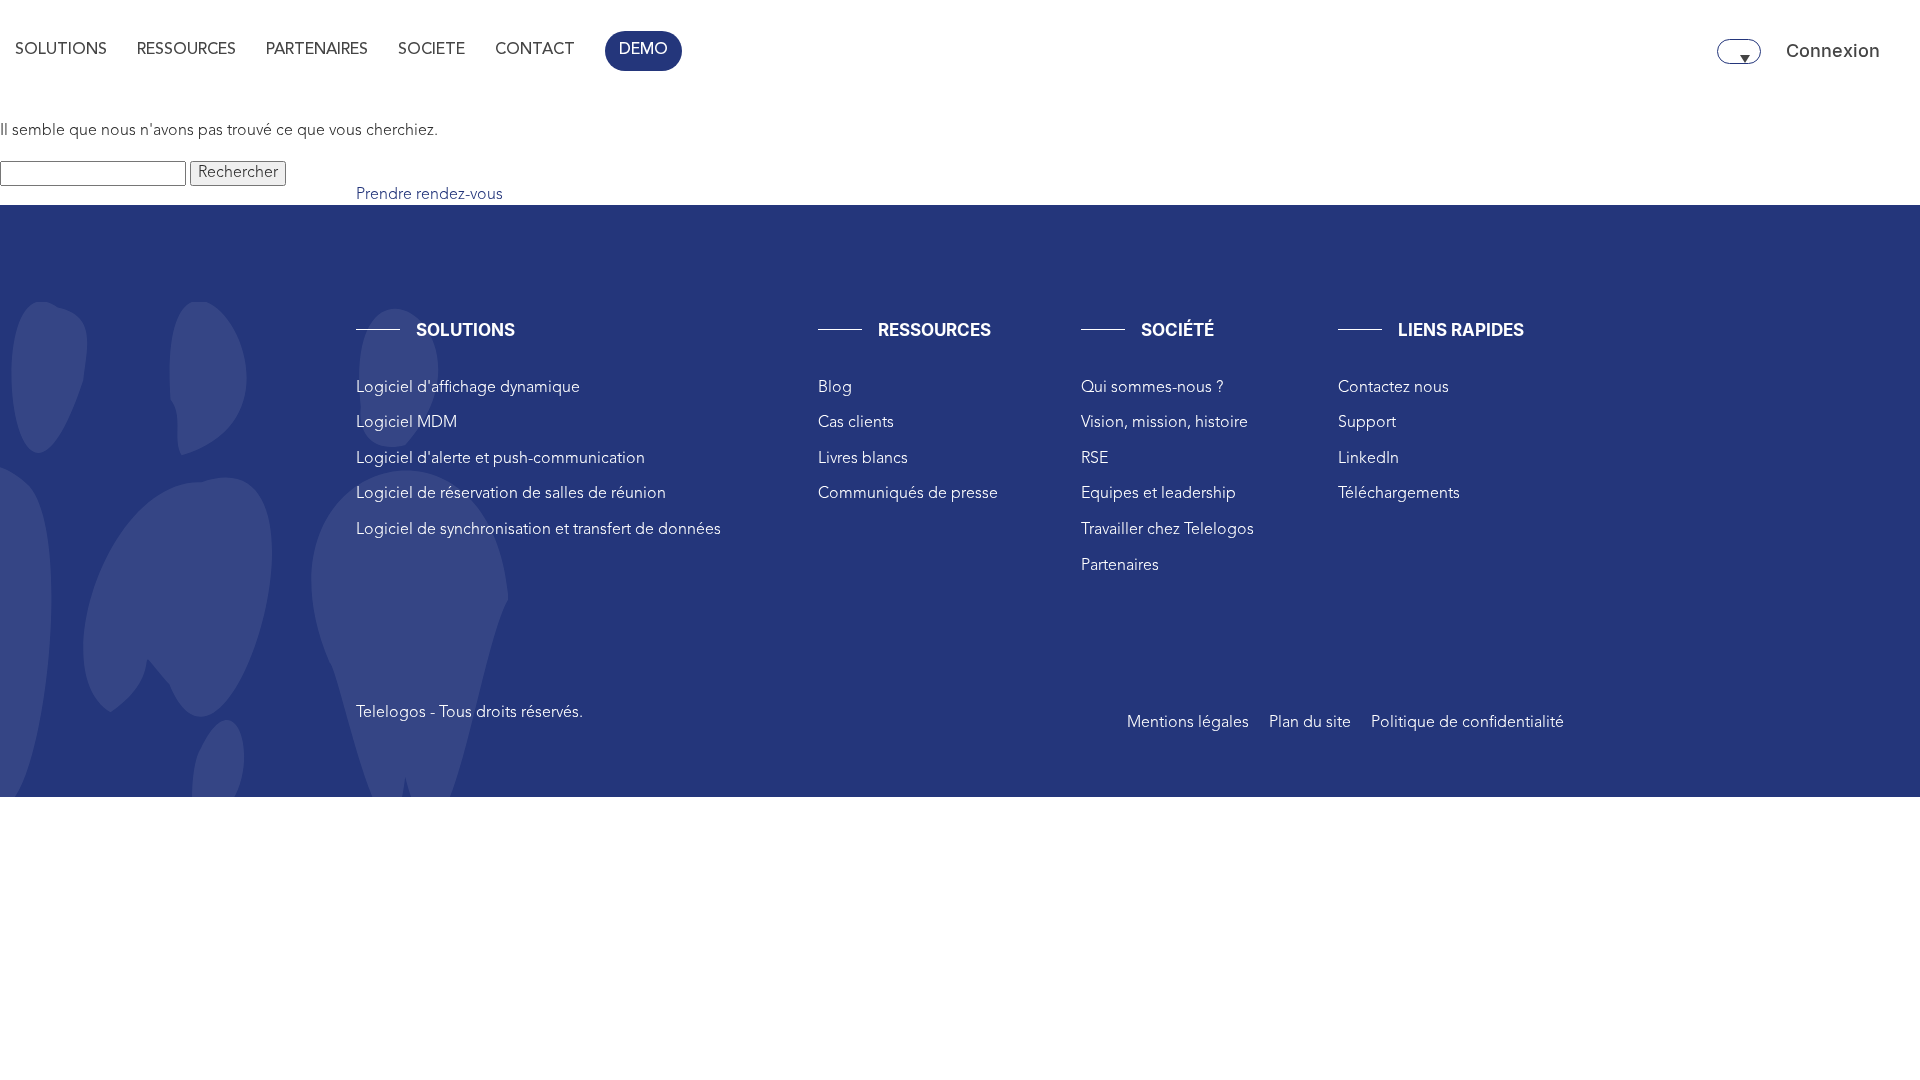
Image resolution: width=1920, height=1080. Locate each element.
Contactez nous (1393, 388)
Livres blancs (863, 459)
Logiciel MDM (406, 423)
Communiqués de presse (908, 494)
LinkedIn (1368, 459)
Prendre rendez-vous (429, 195)
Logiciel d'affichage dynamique (468, 388)
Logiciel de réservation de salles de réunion (511, 494)
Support (1367, 423)
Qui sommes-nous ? (1152, 388)
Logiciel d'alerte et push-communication (500, 459)
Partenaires (1120, 566)
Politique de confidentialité (1467, 723)
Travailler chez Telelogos (1167, 530)
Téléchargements (1399, 494)
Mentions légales (1188, 723)
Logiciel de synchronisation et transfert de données (538, 530)
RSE (1094, 459)
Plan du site (1310, 723)
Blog (835, 388)
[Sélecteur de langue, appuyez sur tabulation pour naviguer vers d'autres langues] (1739, 51)
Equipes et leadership (1158, 494)
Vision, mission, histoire (1164, 423)
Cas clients (856, 423)
